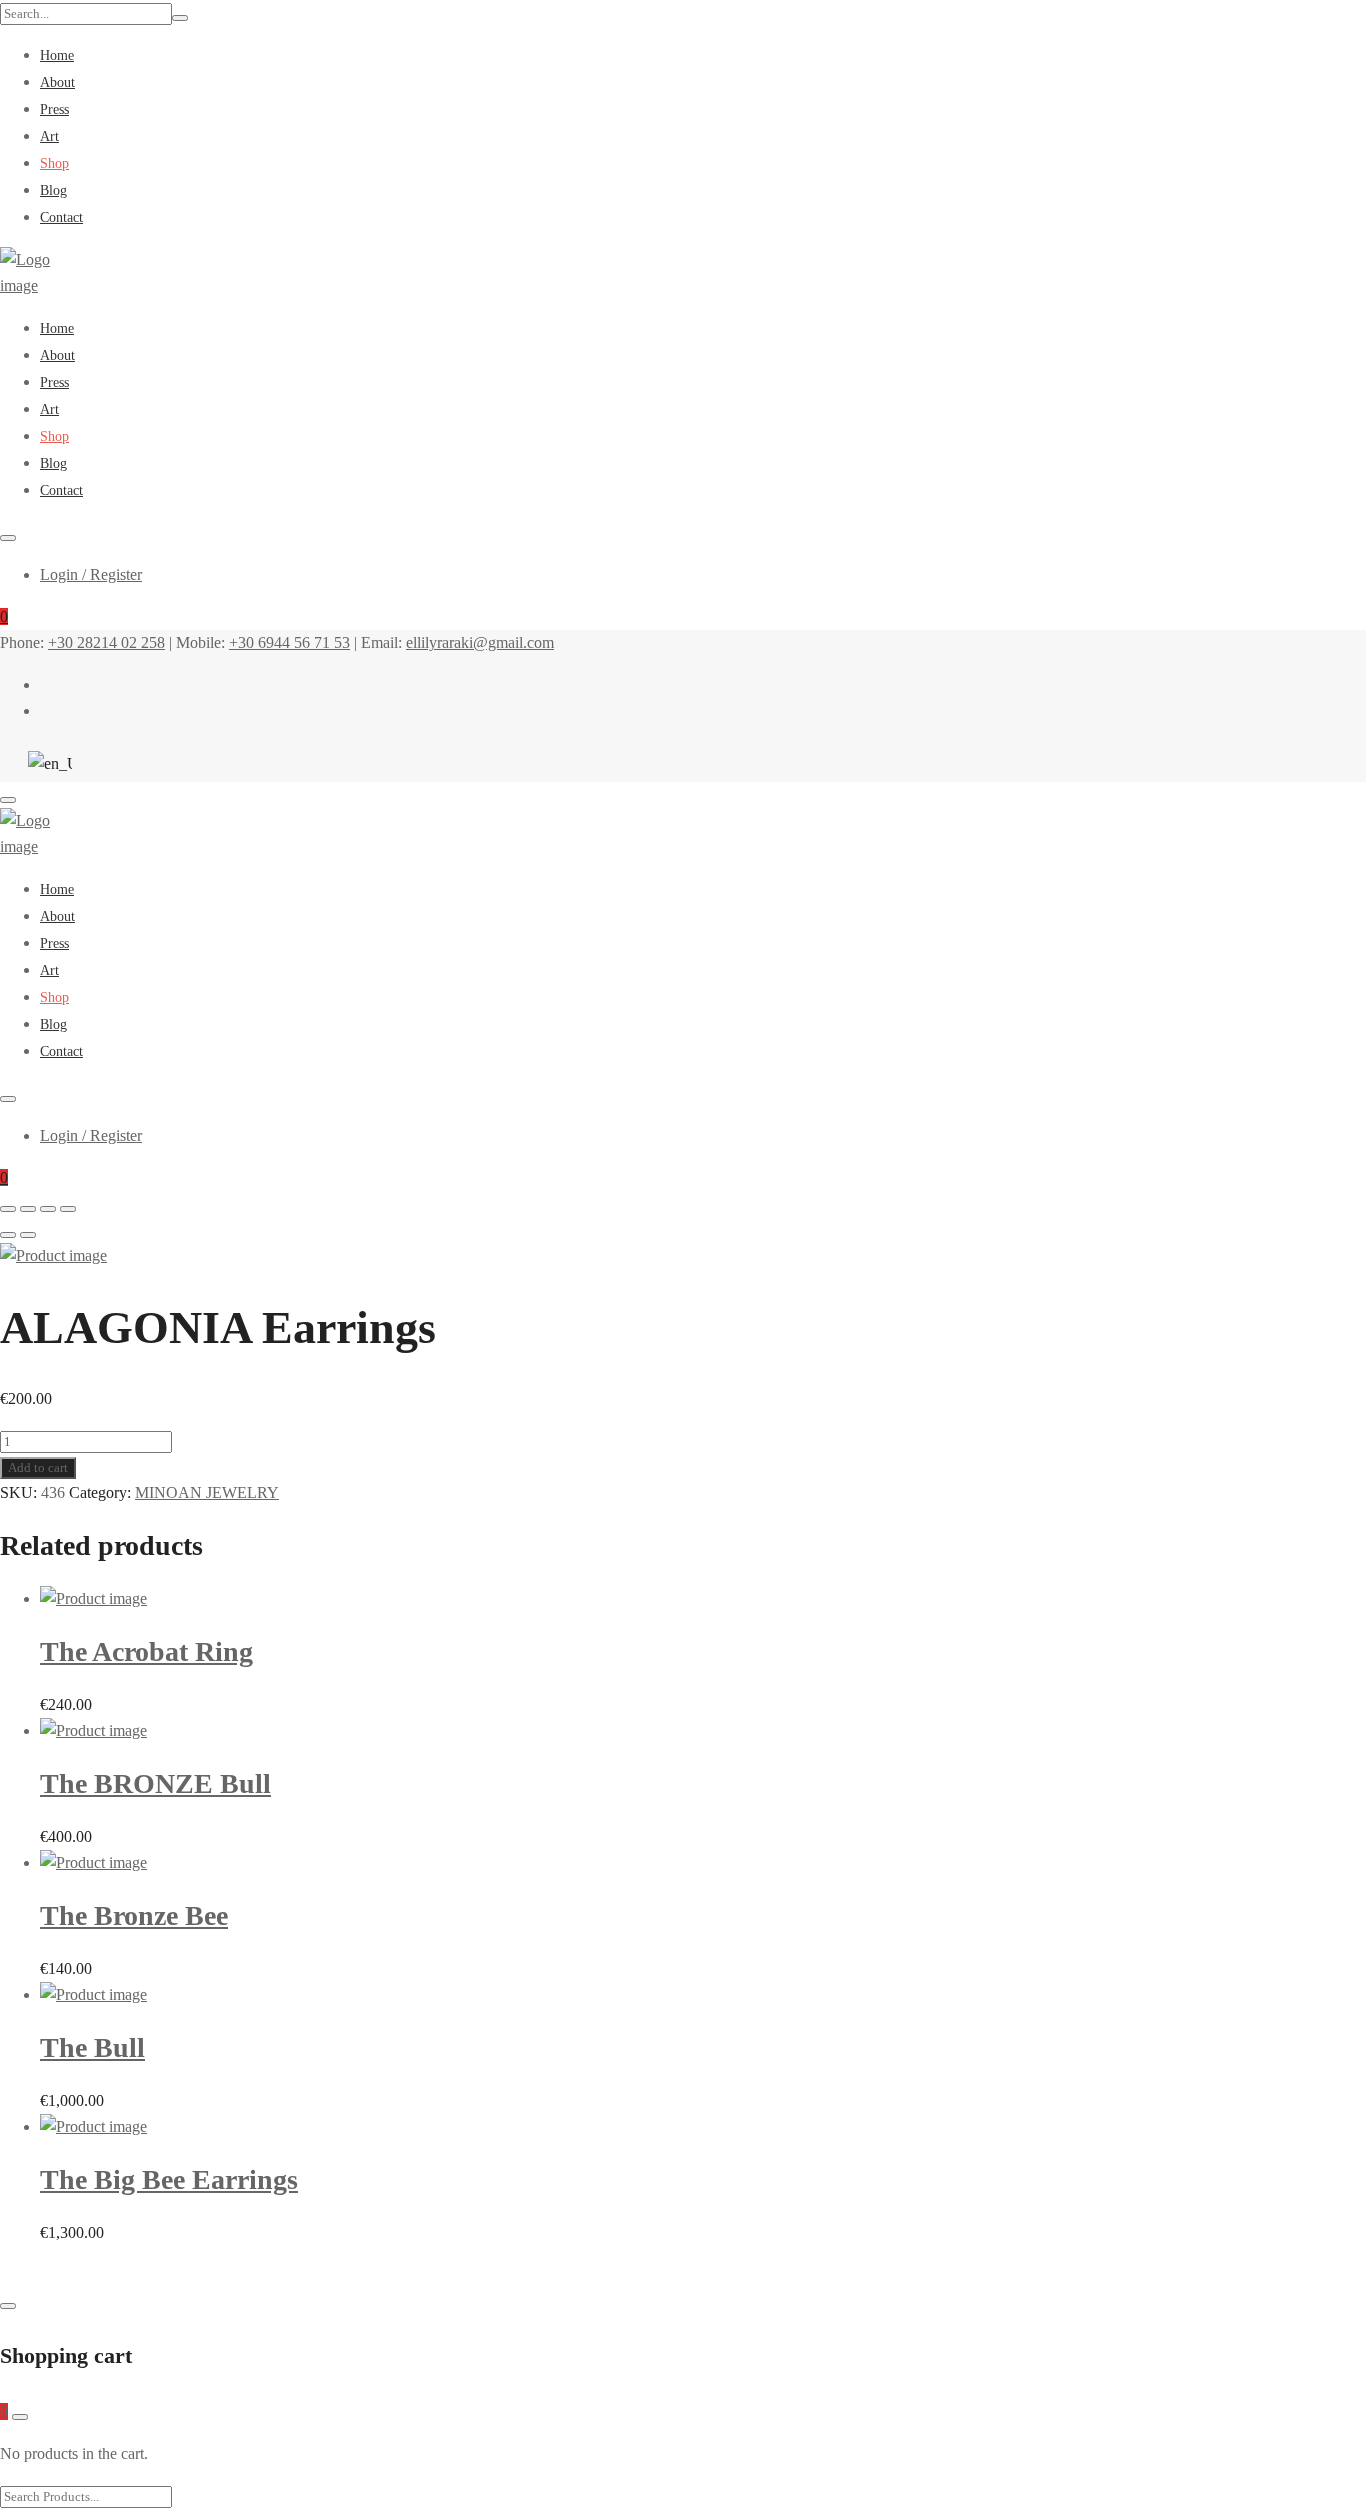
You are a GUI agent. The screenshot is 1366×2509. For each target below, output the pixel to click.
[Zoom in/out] (68, 1209)
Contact (61, 217)
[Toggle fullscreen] (48, 1209)
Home (57, 55)
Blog (53, 190)
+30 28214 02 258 (106, 642)
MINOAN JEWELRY (207, 1492)
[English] (45, 764)
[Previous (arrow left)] (8, 1235)
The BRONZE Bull (155, 1783)
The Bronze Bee (134, 1915)
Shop (54, 163)
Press (54, 109)
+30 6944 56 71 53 (289, 642)
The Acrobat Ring (146, 1651)
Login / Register (91, 574)
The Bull (92, 2047)
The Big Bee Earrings (169, 2179)
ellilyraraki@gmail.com (480, 642)
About (57, 82)
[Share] (28, 1209)
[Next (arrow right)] (28, 1235)
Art (49, 136)
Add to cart (38, 1467)
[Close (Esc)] (8, 1209)
